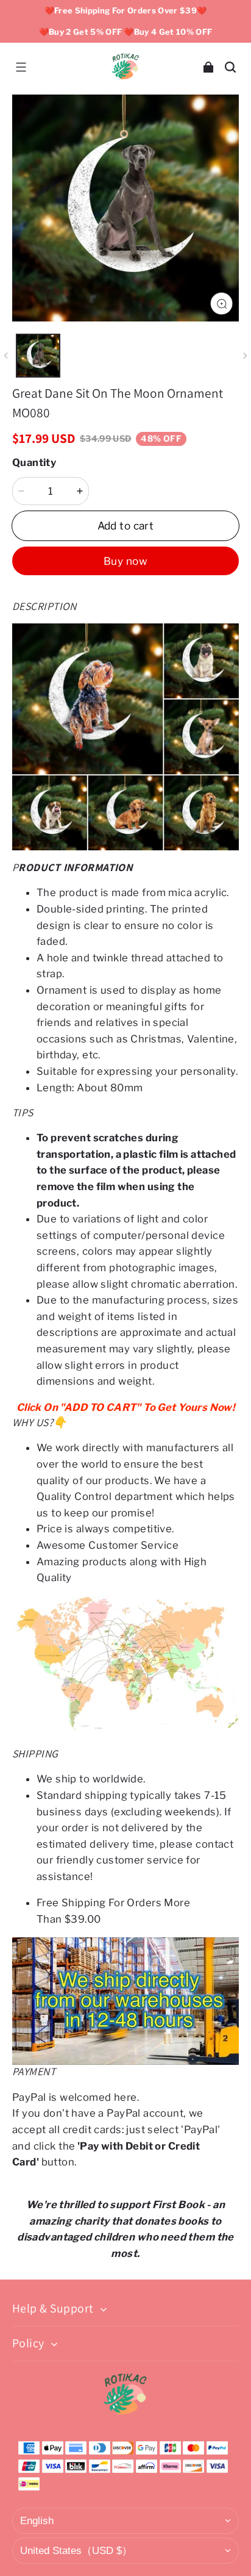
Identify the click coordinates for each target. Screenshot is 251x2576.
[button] (21, 67)
